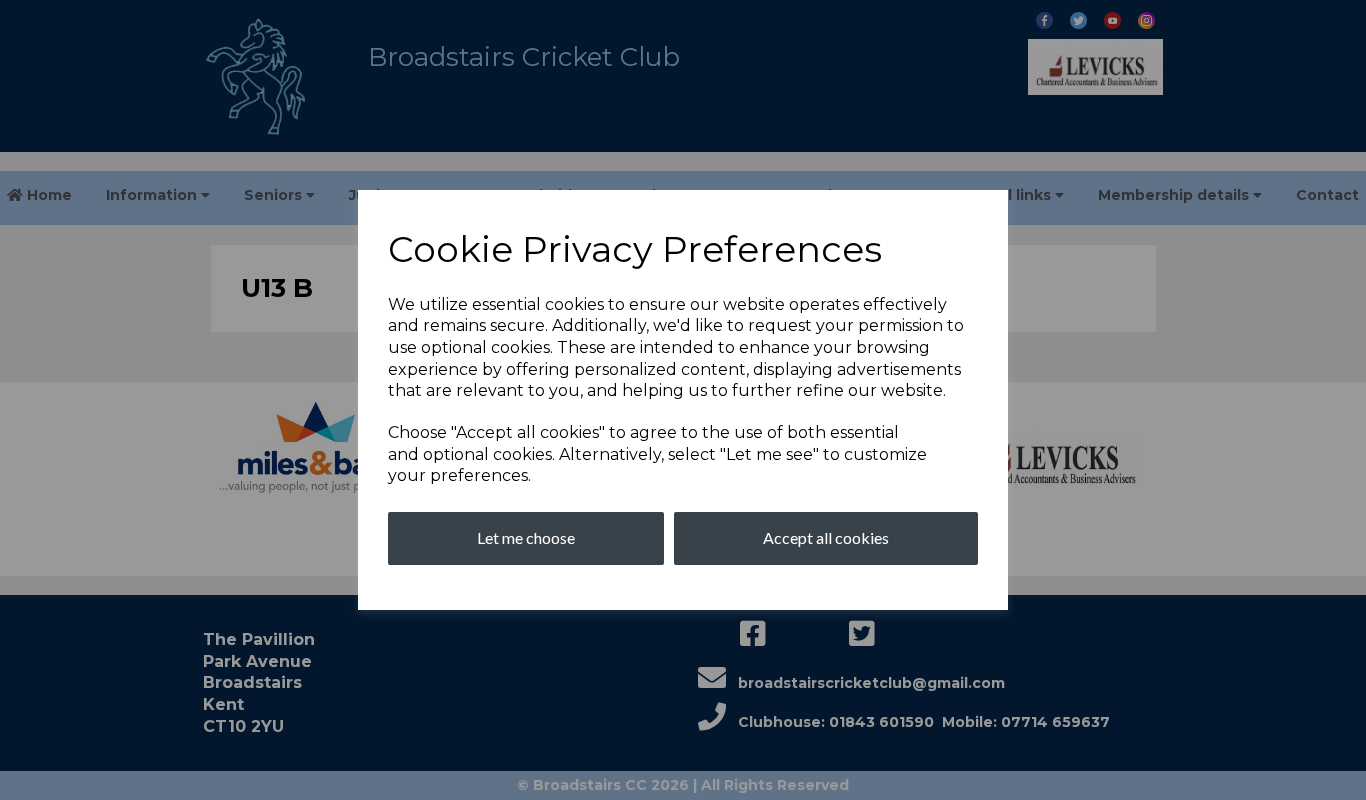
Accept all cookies (826, 537)
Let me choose (526, 537)
